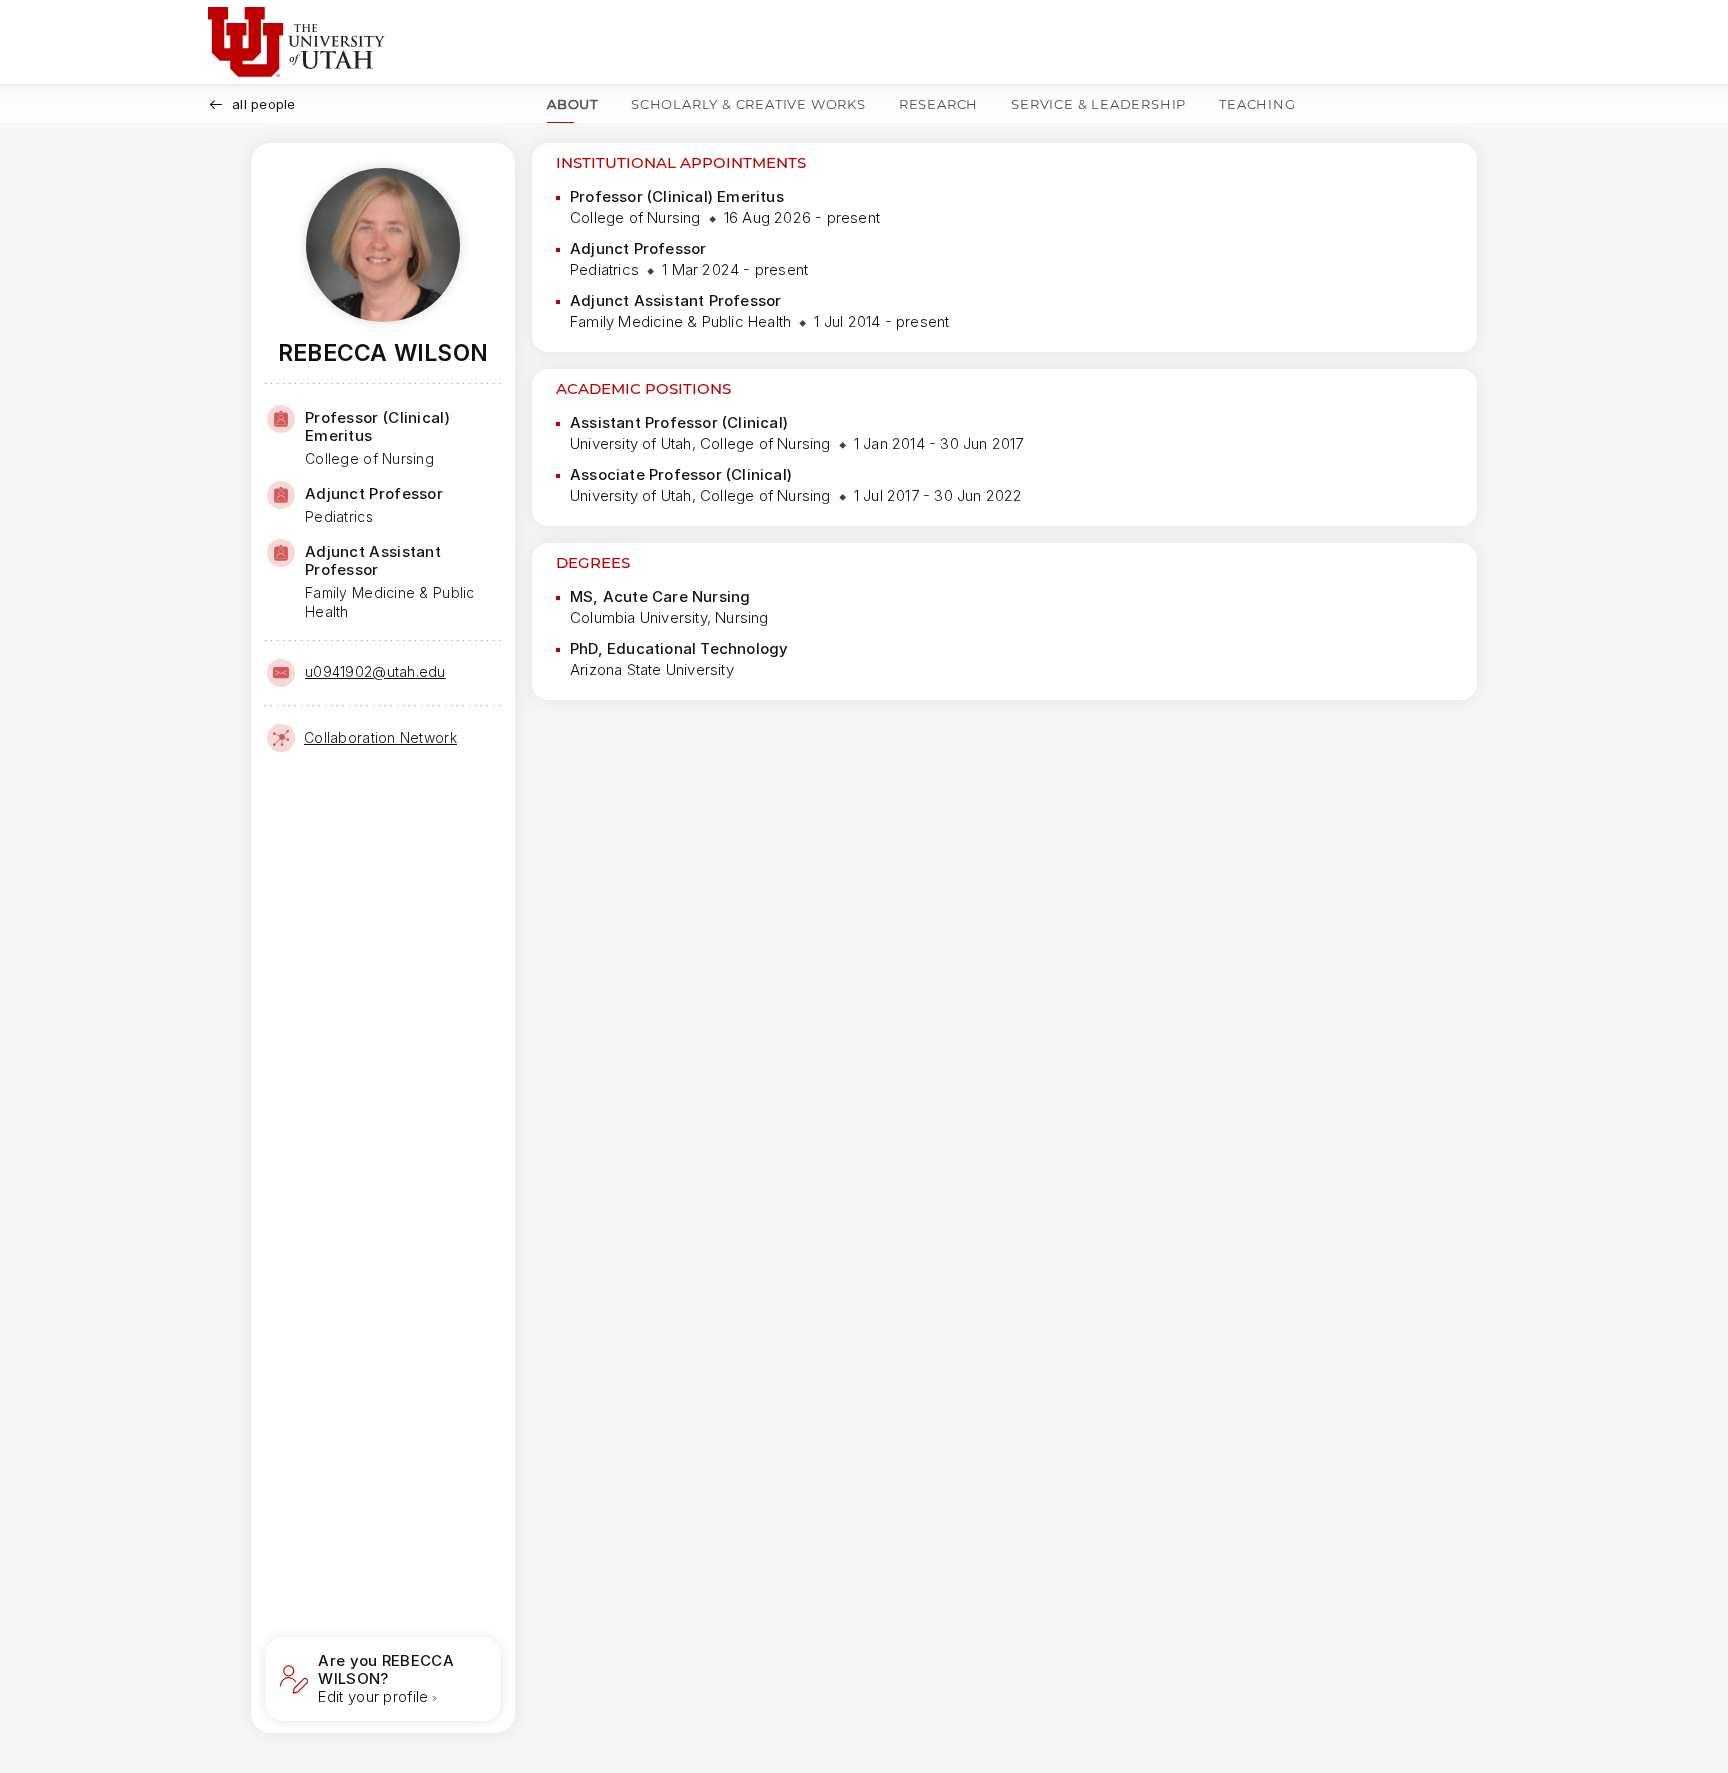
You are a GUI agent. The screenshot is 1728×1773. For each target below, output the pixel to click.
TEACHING (1257, 104)
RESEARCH (938, 104)
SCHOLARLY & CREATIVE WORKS (748, 104)
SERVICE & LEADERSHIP (1098, 104)
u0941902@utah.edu (375, 671)
